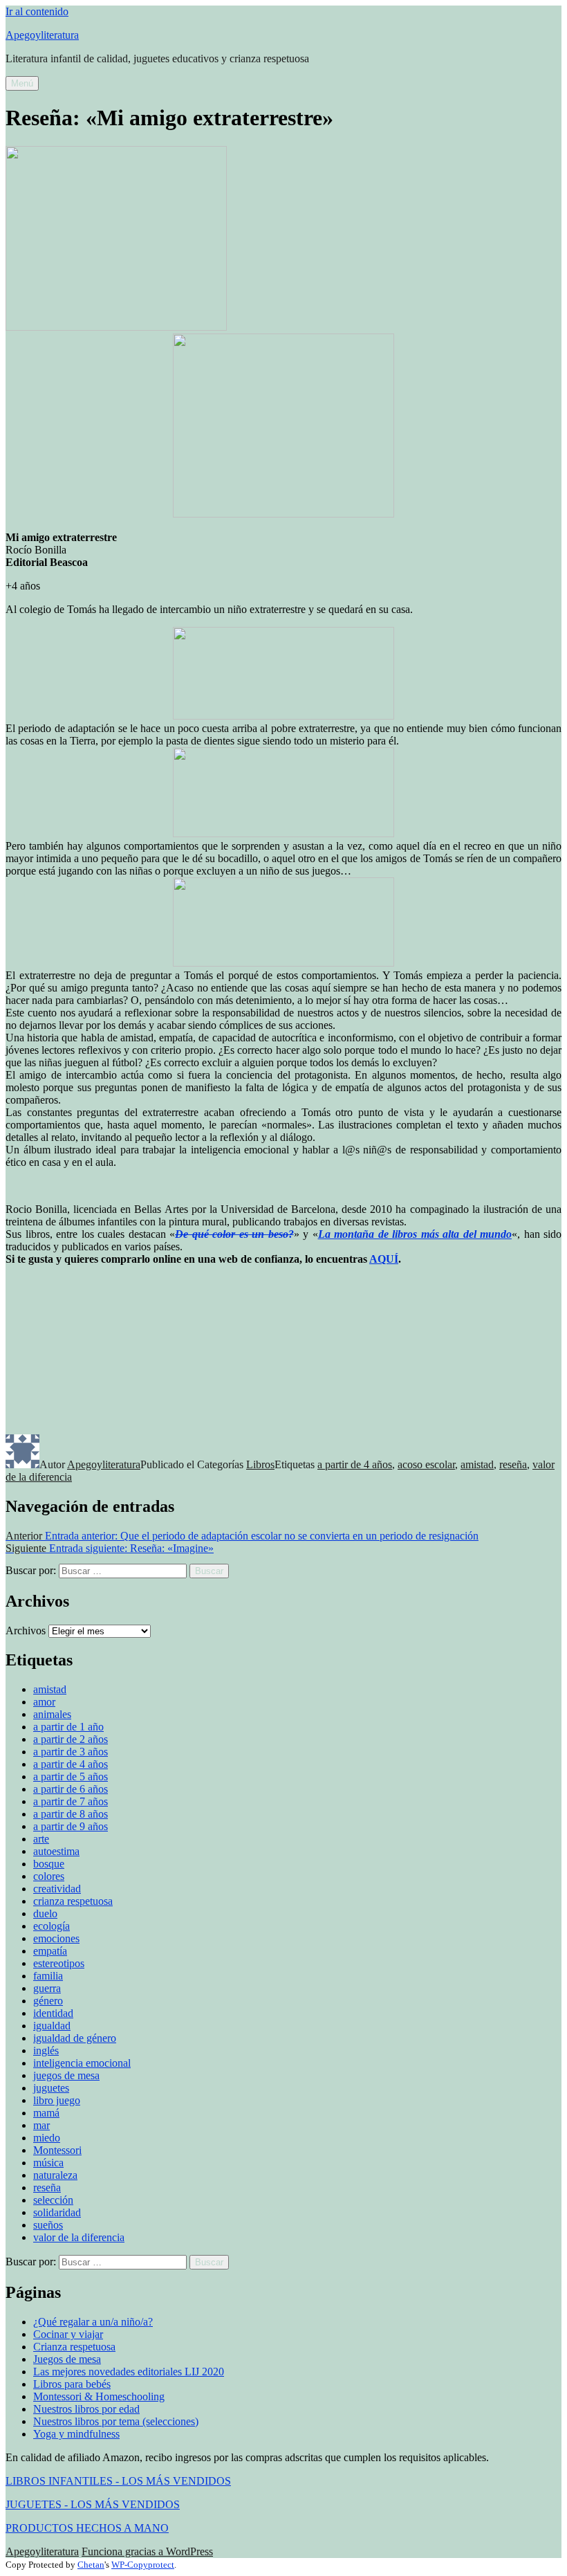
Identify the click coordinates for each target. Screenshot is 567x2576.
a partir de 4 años (355, 1464)
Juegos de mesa (67, 2359)
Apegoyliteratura (42, 35)
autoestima (56, 1851)
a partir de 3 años (71, 1752)
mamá (46, 2113)
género (48, 2001)
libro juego (57, 2100)
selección (53, 2200)
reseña (513, 1464)
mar (41, 2125)
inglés (46, 2050)
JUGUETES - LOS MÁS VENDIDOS (93, 2504)
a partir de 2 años (71, 1739)
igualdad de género (75, 2038)
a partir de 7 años (71, 1801)
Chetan (91, 2565)
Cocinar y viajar (68, 2334)
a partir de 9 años (71, 1826)
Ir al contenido (37, 11)
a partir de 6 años (71, 1789)
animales (52, 1714)
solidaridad (57, 2212)
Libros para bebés (72, 2384)
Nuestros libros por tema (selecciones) (116, 2421)
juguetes (51, 2088)
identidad (53, 2013)
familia (48, 1976)
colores (49, 1876)
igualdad (52, 2026)
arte (41, 1839)
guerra (47, 1988)
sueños (48, 2225)
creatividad (57, 1889)
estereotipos (59, 1963)
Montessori (57, 2150)
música (48, 2163)
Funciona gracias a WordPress (147, 2551)
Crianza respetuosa (74, 2347)
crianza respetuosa (73, 1901)
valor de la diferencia (79, 2237)
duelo (45, 1913)
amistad (477, 1464)
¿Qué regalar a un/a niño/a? (93, 2322)
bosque (49, 1864)
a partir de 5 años (71, 1776)
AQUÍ (384, 1259)
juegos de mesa (66, 2075)
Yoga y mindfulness (76, 2434)
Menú (22, 83)
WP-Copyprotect (143, 2565)
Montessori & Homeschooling (99, 2396)
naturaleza (55, 2175)
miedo (47, 2138)
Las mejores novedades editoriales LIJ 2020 (129, 2372)
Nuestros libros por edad (86, 2409)
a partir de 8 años (71, 1814)
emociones (56, 1938)
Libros (260, 1464)
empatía (50, 1951)
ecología (52, 1926)
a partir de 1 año (68, 1727)
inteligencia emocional (82, 2063)
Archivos (26, 1630)
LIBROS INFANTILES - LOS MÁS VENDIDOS (118, 2481)
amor (44, 1702)
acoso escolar (426, 1464)
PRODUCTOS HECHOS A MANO (87, 2528)
